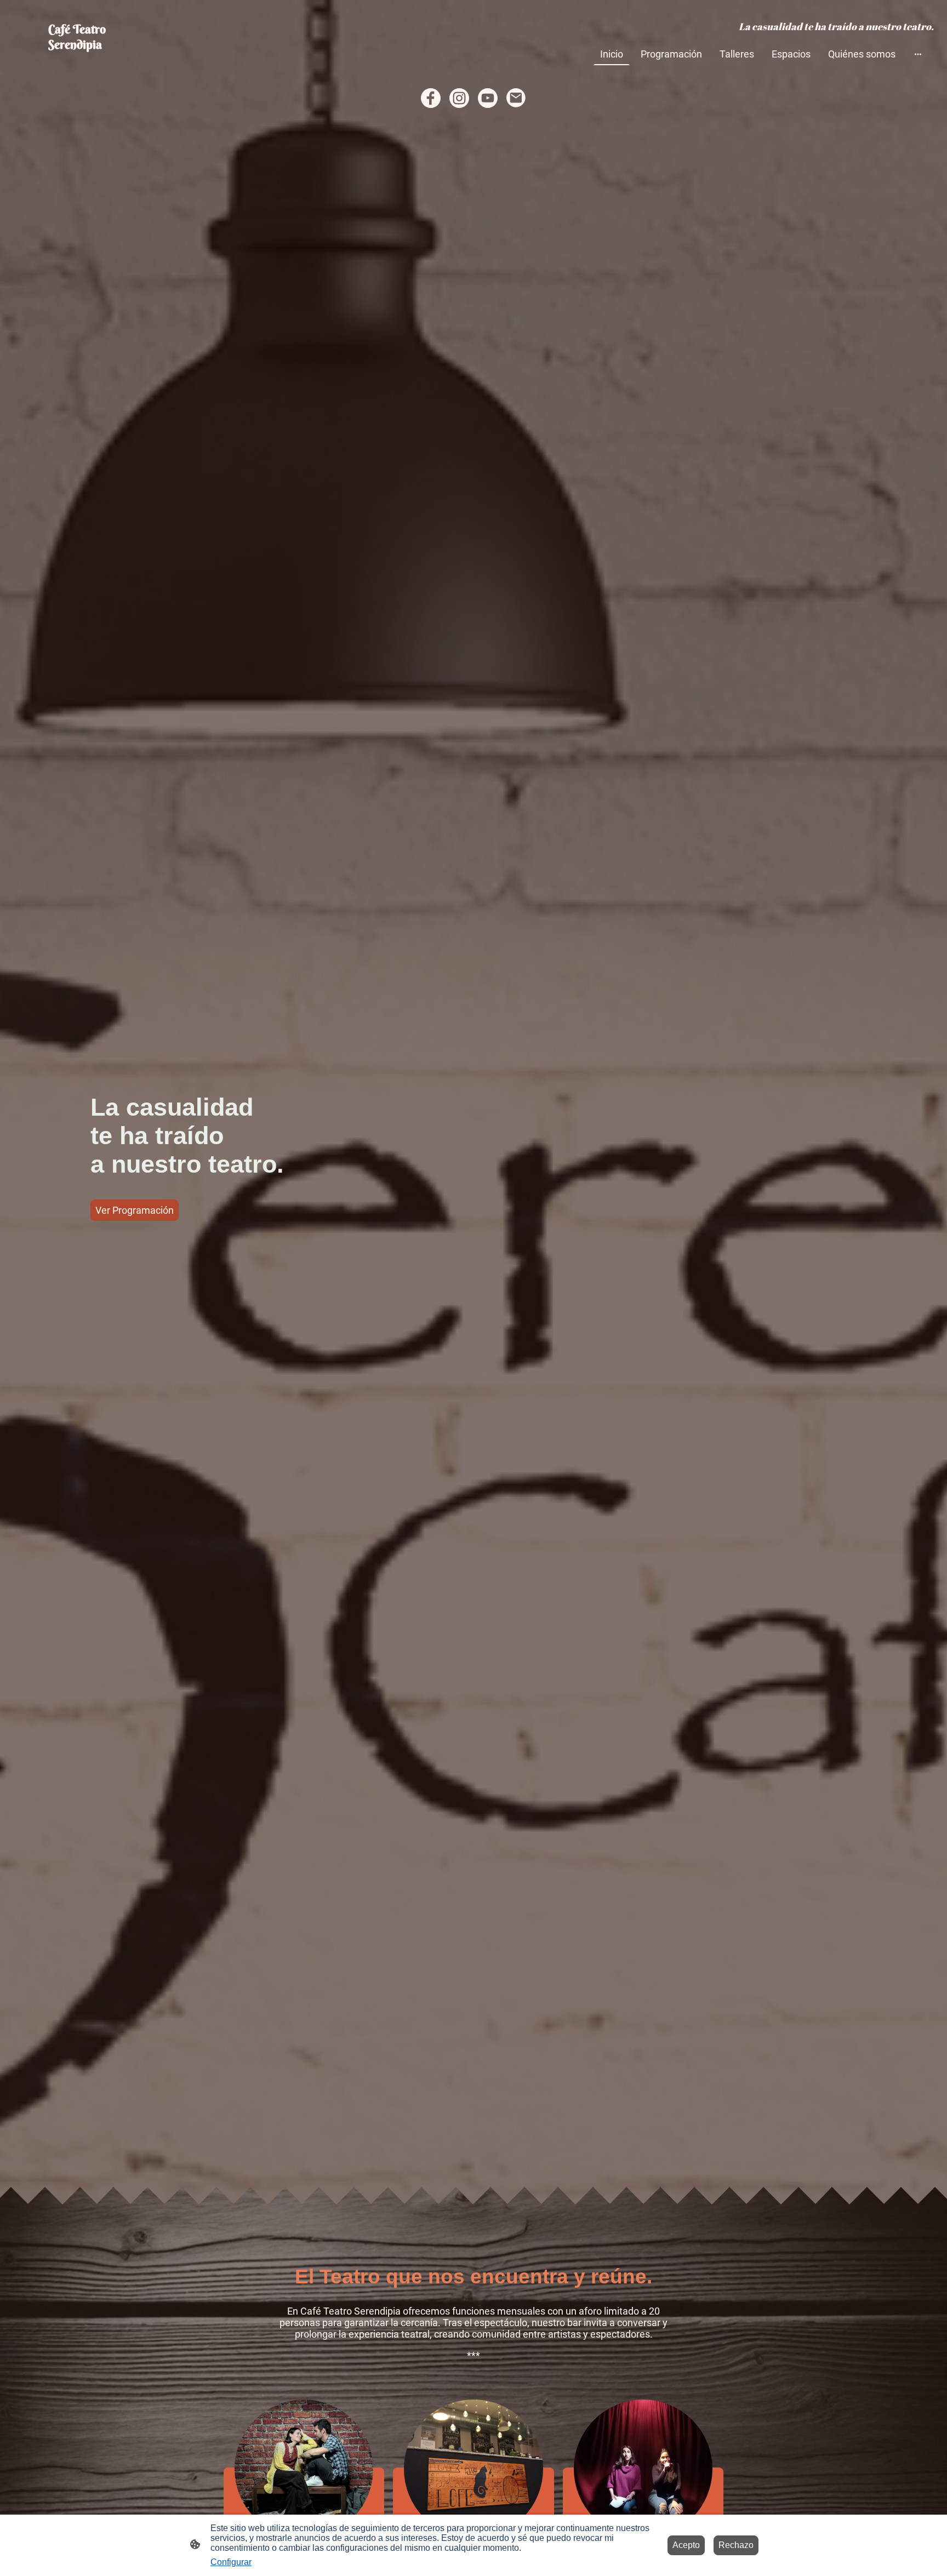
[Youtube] (488, 98)
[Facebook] (431, 98)
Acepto (686, 2545)
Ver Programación (135, 1210)
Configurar (231, 2562)
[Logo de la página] (86, 61)
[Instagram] (459, 98)
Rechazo (736, 2545)
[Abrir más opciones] (918, 54)
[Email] (516, 98)
